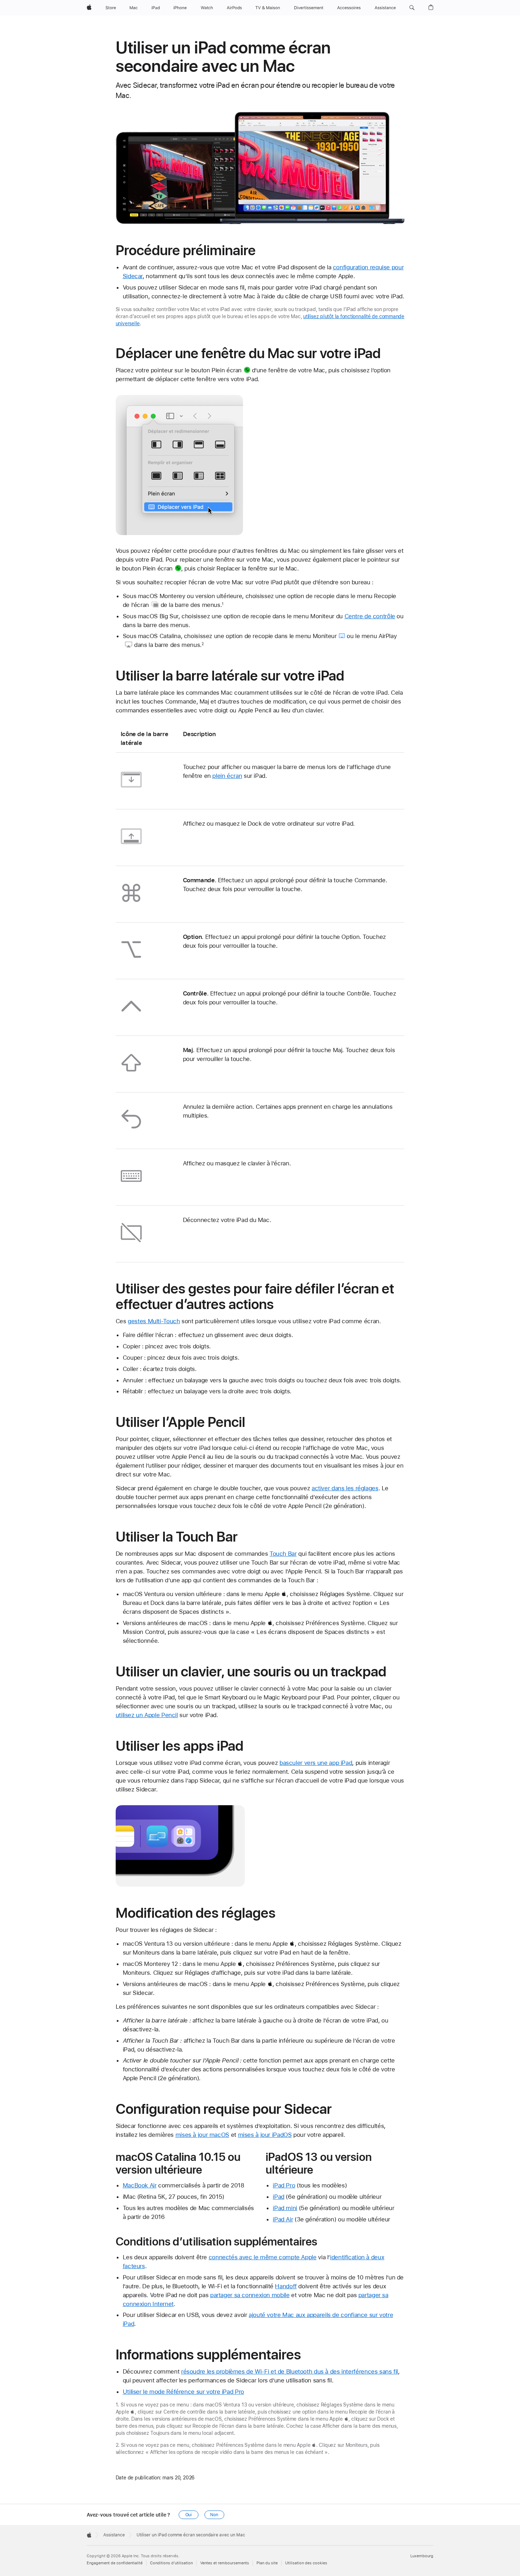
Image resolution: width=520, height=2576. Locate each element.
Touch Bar (283, 1554)
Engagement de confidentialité (115, 2563)
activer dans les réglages (345, 1488)
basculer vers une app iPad (316, 1763)
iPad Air (283, 2219)
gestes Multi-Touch (154, 1321)
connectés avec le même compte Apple (263, 2257)
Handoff (286, 2286)
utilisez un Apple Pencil (147, 1715)
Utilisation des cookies (306, 2563)
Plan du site (267, 2563)
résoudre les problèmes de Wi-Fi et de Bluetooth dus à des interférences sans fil (290, 2371)
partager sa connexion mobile (250, 2295)
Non (214, 2515)
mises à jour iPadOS (265, 2135)
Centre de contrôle (370, 616)
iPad (279, 2197)
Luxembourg (422, 2556)
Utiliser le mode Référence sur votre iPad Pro (183, 2392)
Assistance (114, 2535)
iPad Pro (284, 2185)
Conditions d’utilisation (171, 2563)
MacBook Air (140, 2185)
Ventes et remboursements (225, 2563)
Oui (189, 2515)
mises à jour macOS (202, 2135)
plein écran (227, 776)
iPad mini (285, 2208)
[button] (412, 8)
